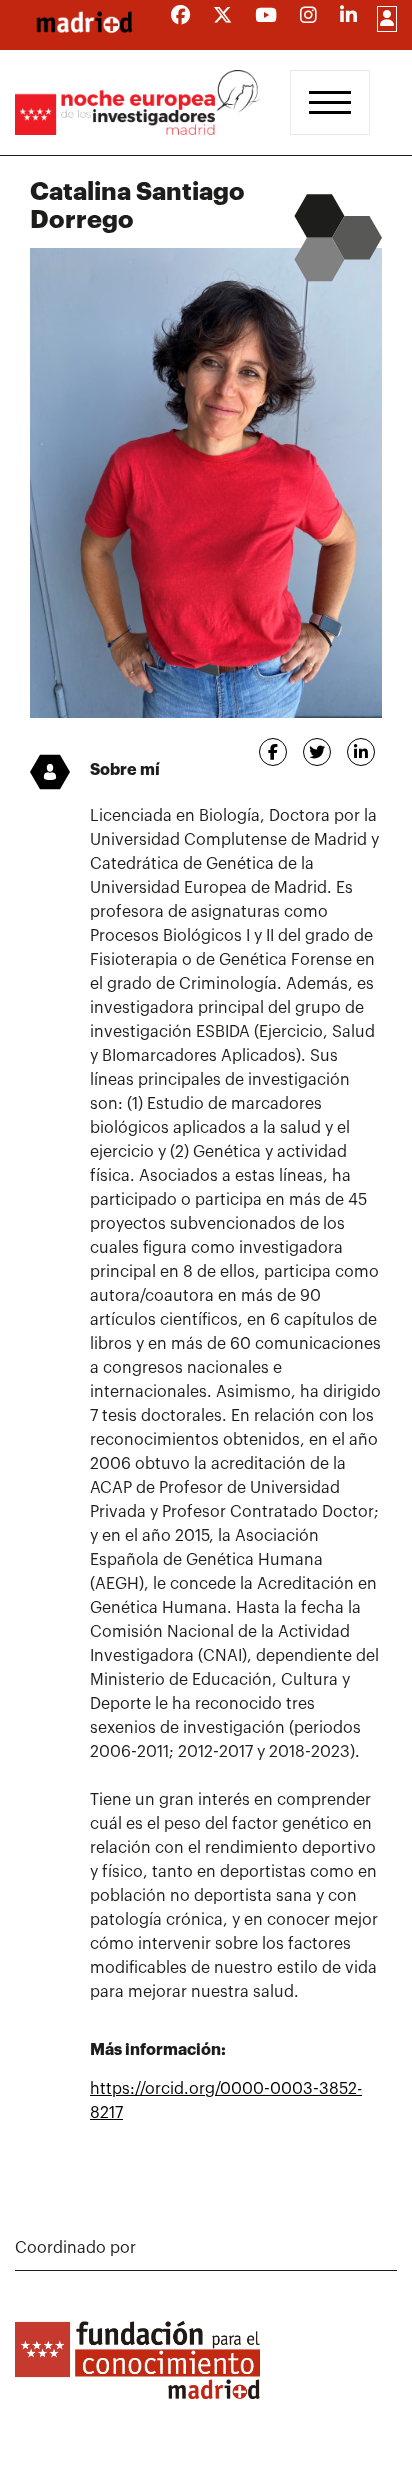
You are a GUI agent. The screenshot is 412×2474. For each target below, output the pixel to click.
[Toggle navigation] (330, 102)
